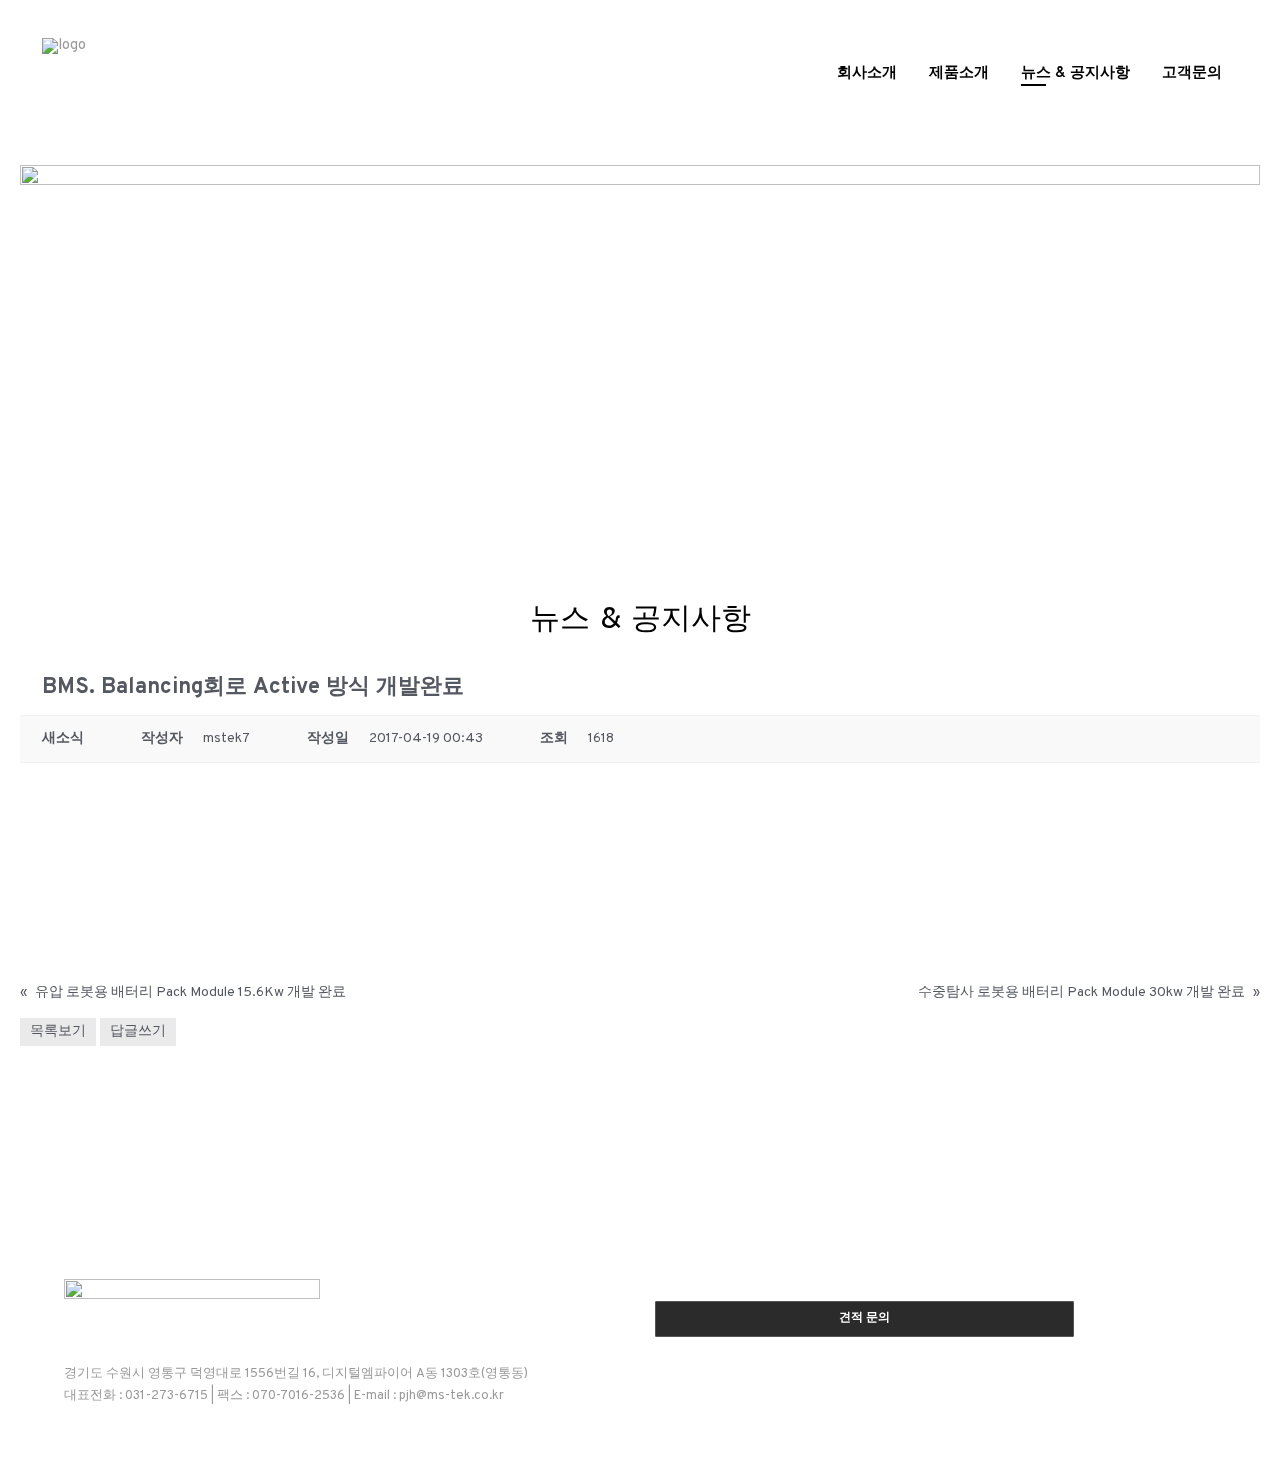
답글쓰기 (138, 1031)
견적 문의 (864, 1318)
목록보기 (58, 1031)
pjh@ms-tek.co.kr (451, 1396)
